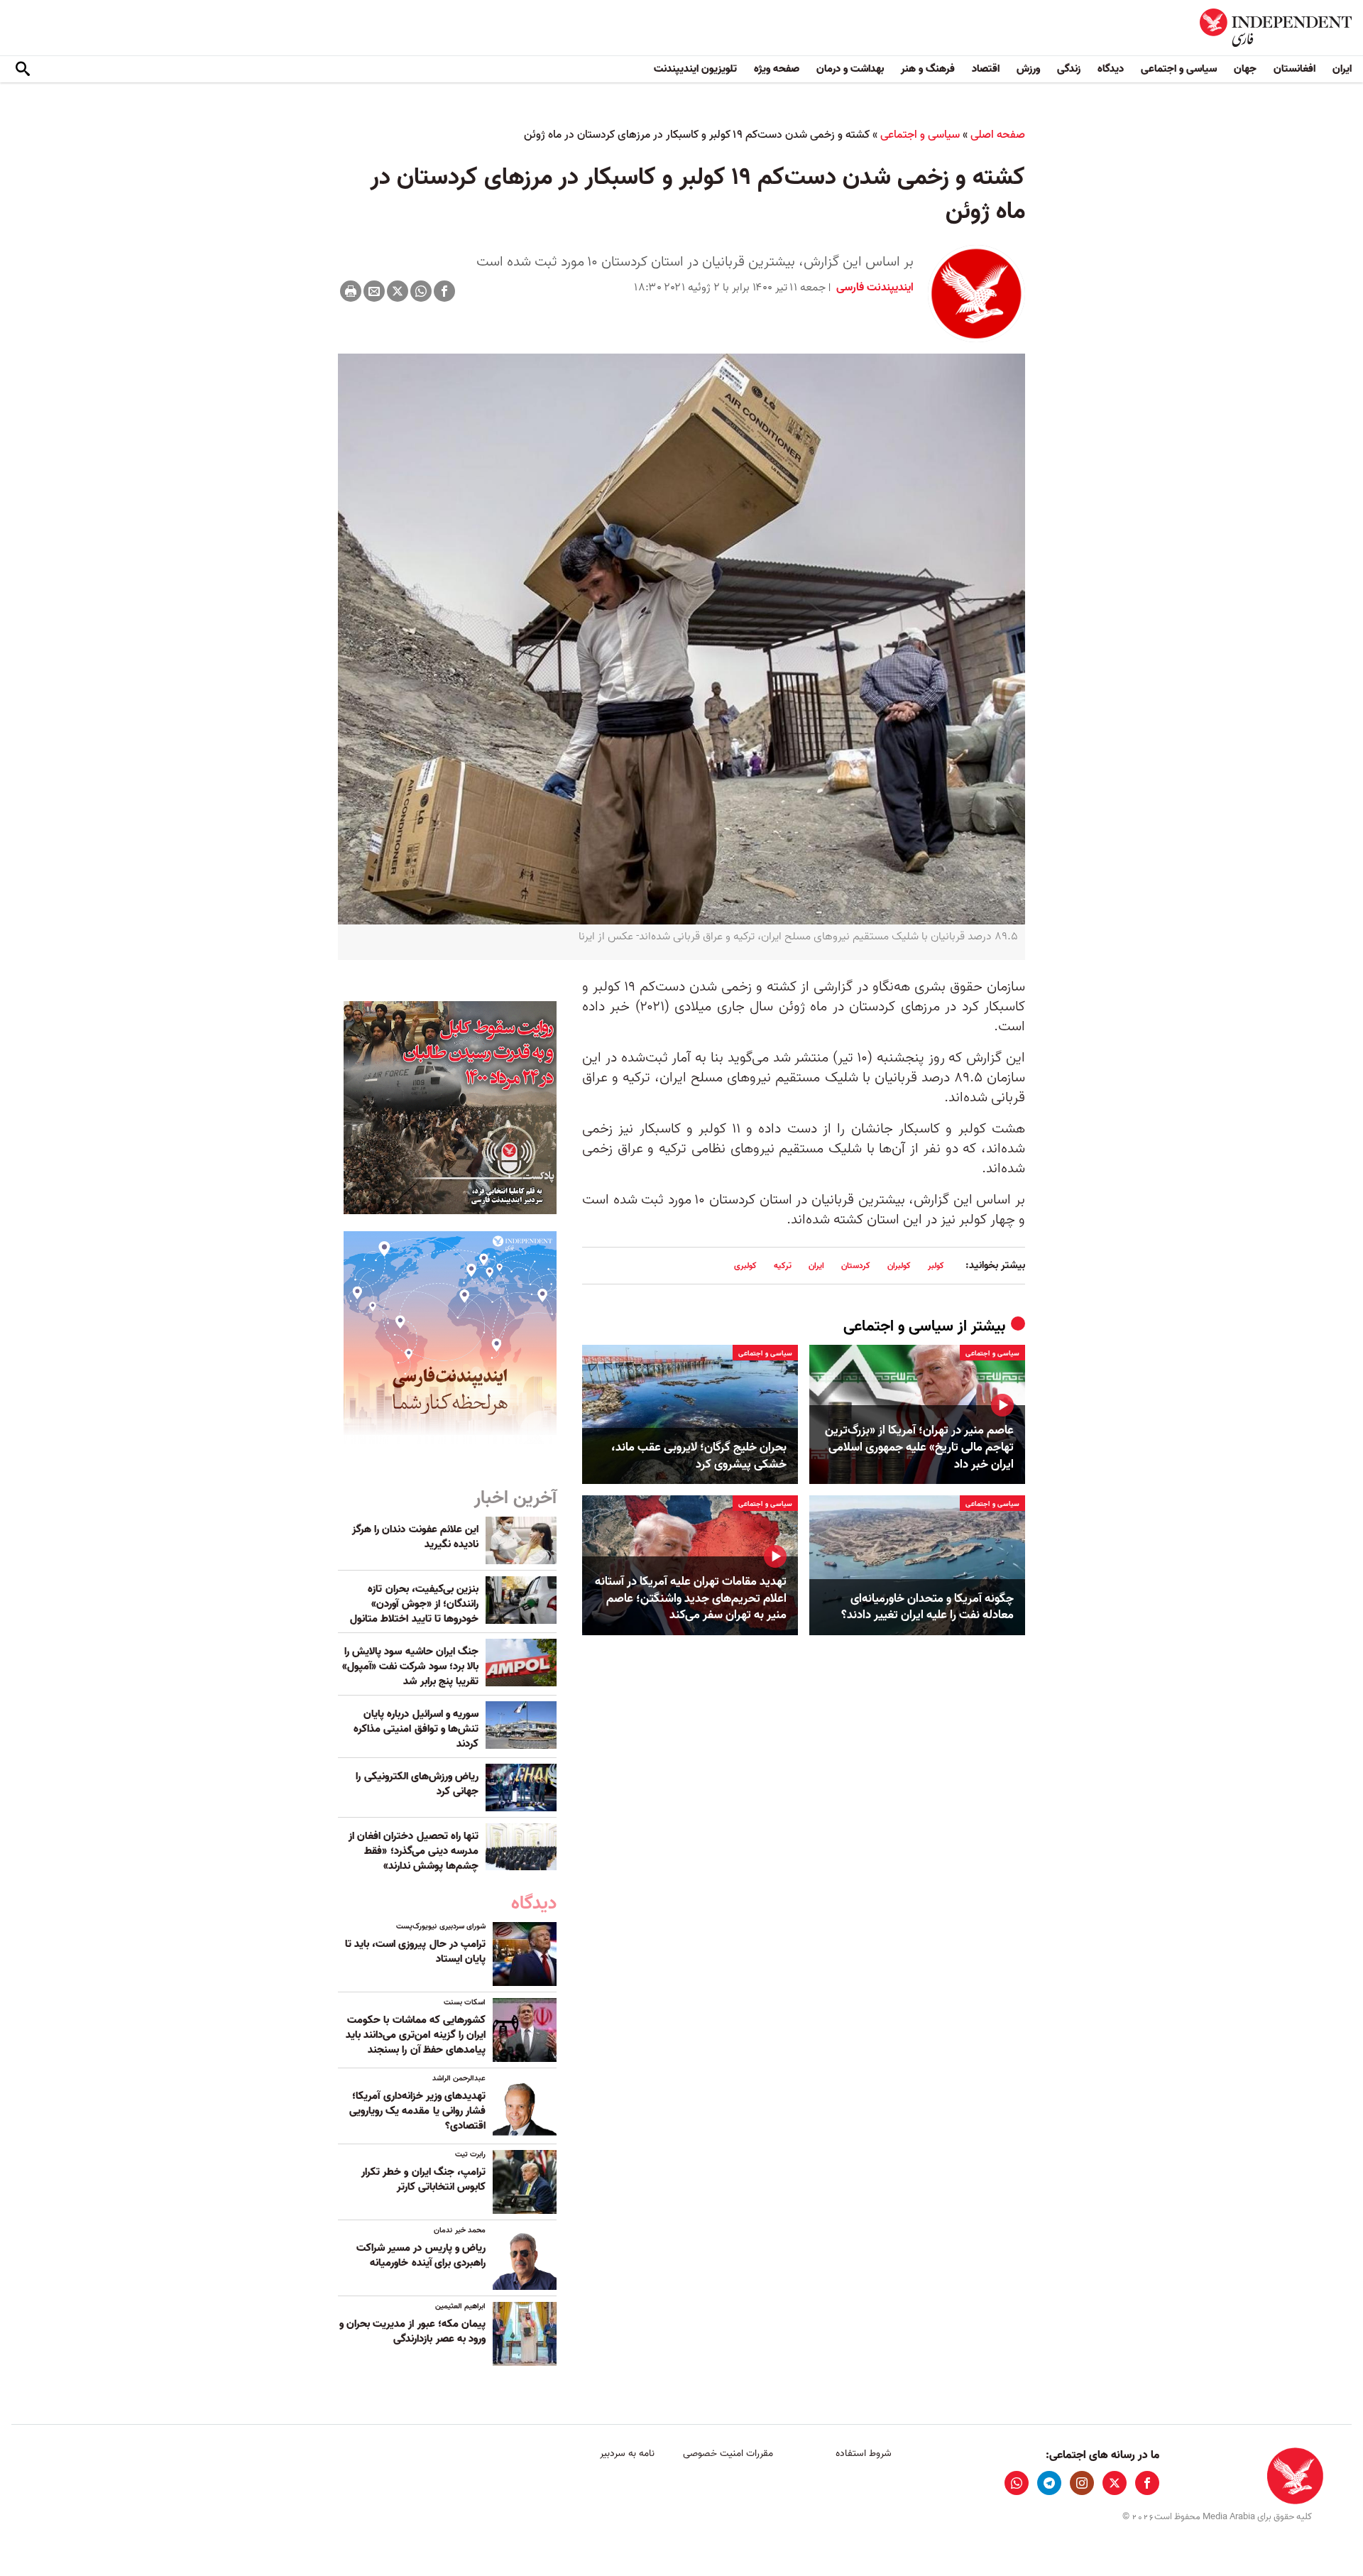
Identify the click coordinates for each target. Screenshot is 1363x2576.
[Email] (374, 291)
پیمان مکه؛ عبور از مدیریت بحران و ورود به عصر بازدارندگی (412, 2331)
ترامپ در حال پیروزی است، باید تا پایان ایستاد (415, 1952)
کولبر (936, 1266)
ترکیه (783, 1266)
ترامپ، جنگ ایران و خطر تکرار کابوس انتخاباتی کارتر (423, 2179)
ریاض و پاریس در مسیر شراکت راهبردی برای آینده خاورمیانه (421, 2255)
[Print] (351, 291)
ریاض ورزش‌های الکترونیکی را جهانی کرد (417, 1784)
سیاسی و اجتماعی (1179, 69)
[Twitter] (398, 291)
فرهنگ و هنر (928, 69)
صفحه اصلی (998, 135)
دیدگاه (1111, 69)
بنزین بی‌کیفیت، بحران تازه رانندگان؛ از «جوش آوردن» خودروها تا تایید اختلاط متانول (414, 1604)
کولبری (745, 1266)
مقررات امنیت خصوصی (728, 2454)
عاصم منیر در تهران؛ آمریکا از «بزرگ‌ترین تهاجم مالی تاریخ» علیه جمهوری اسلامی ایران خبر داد (919, 1447)
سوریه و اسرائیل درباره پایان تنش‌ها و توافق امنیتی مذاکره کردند (416, 1729)
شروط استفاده (864, 2454)
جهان (1245, 69)
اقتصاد (986, 69)
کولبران (899, 1266)
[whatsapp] (1017, 2483)
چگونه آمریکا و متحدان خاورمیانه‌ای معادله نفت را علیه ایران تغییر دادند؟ (927, 1608)
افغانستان (1294, 69)
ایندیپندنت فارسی (874, 288)
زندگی (1069, 69)
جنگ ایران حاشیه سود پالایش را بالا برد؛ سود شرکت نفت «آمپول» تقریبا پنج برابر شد (410, 1666)
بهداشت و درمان (850, 69)
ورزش (1028, 69)
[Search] (23, 70)
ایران (1342, 69)
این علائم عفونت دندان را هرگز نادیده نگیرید (415, 1537)
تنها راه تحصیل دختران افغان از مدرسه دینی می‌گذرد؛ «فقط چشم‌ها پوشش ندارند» (414, 1851)
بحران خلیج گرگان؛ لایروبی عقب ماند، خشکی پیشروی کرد (699, 1456)
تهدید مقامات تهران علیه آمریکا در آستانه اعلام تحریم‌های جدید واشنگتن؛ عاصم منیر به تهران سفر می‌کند (691, 1599)
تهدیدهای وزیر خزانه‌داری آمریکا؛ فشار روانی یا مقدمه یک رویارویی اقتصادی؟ (417, 2111)
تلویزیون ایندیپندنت (695, 69)
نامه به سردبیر (627, 2454)
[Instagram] (1082, 2483)
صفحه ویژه (777, 69)
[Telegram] (1049, 2483)
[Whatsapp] (421, 291)
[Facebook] (444, 291)
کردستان (856, 1266)
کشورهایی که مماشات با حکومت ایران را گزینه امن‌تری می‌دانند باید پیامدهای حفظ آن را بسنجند (416, 2035)
